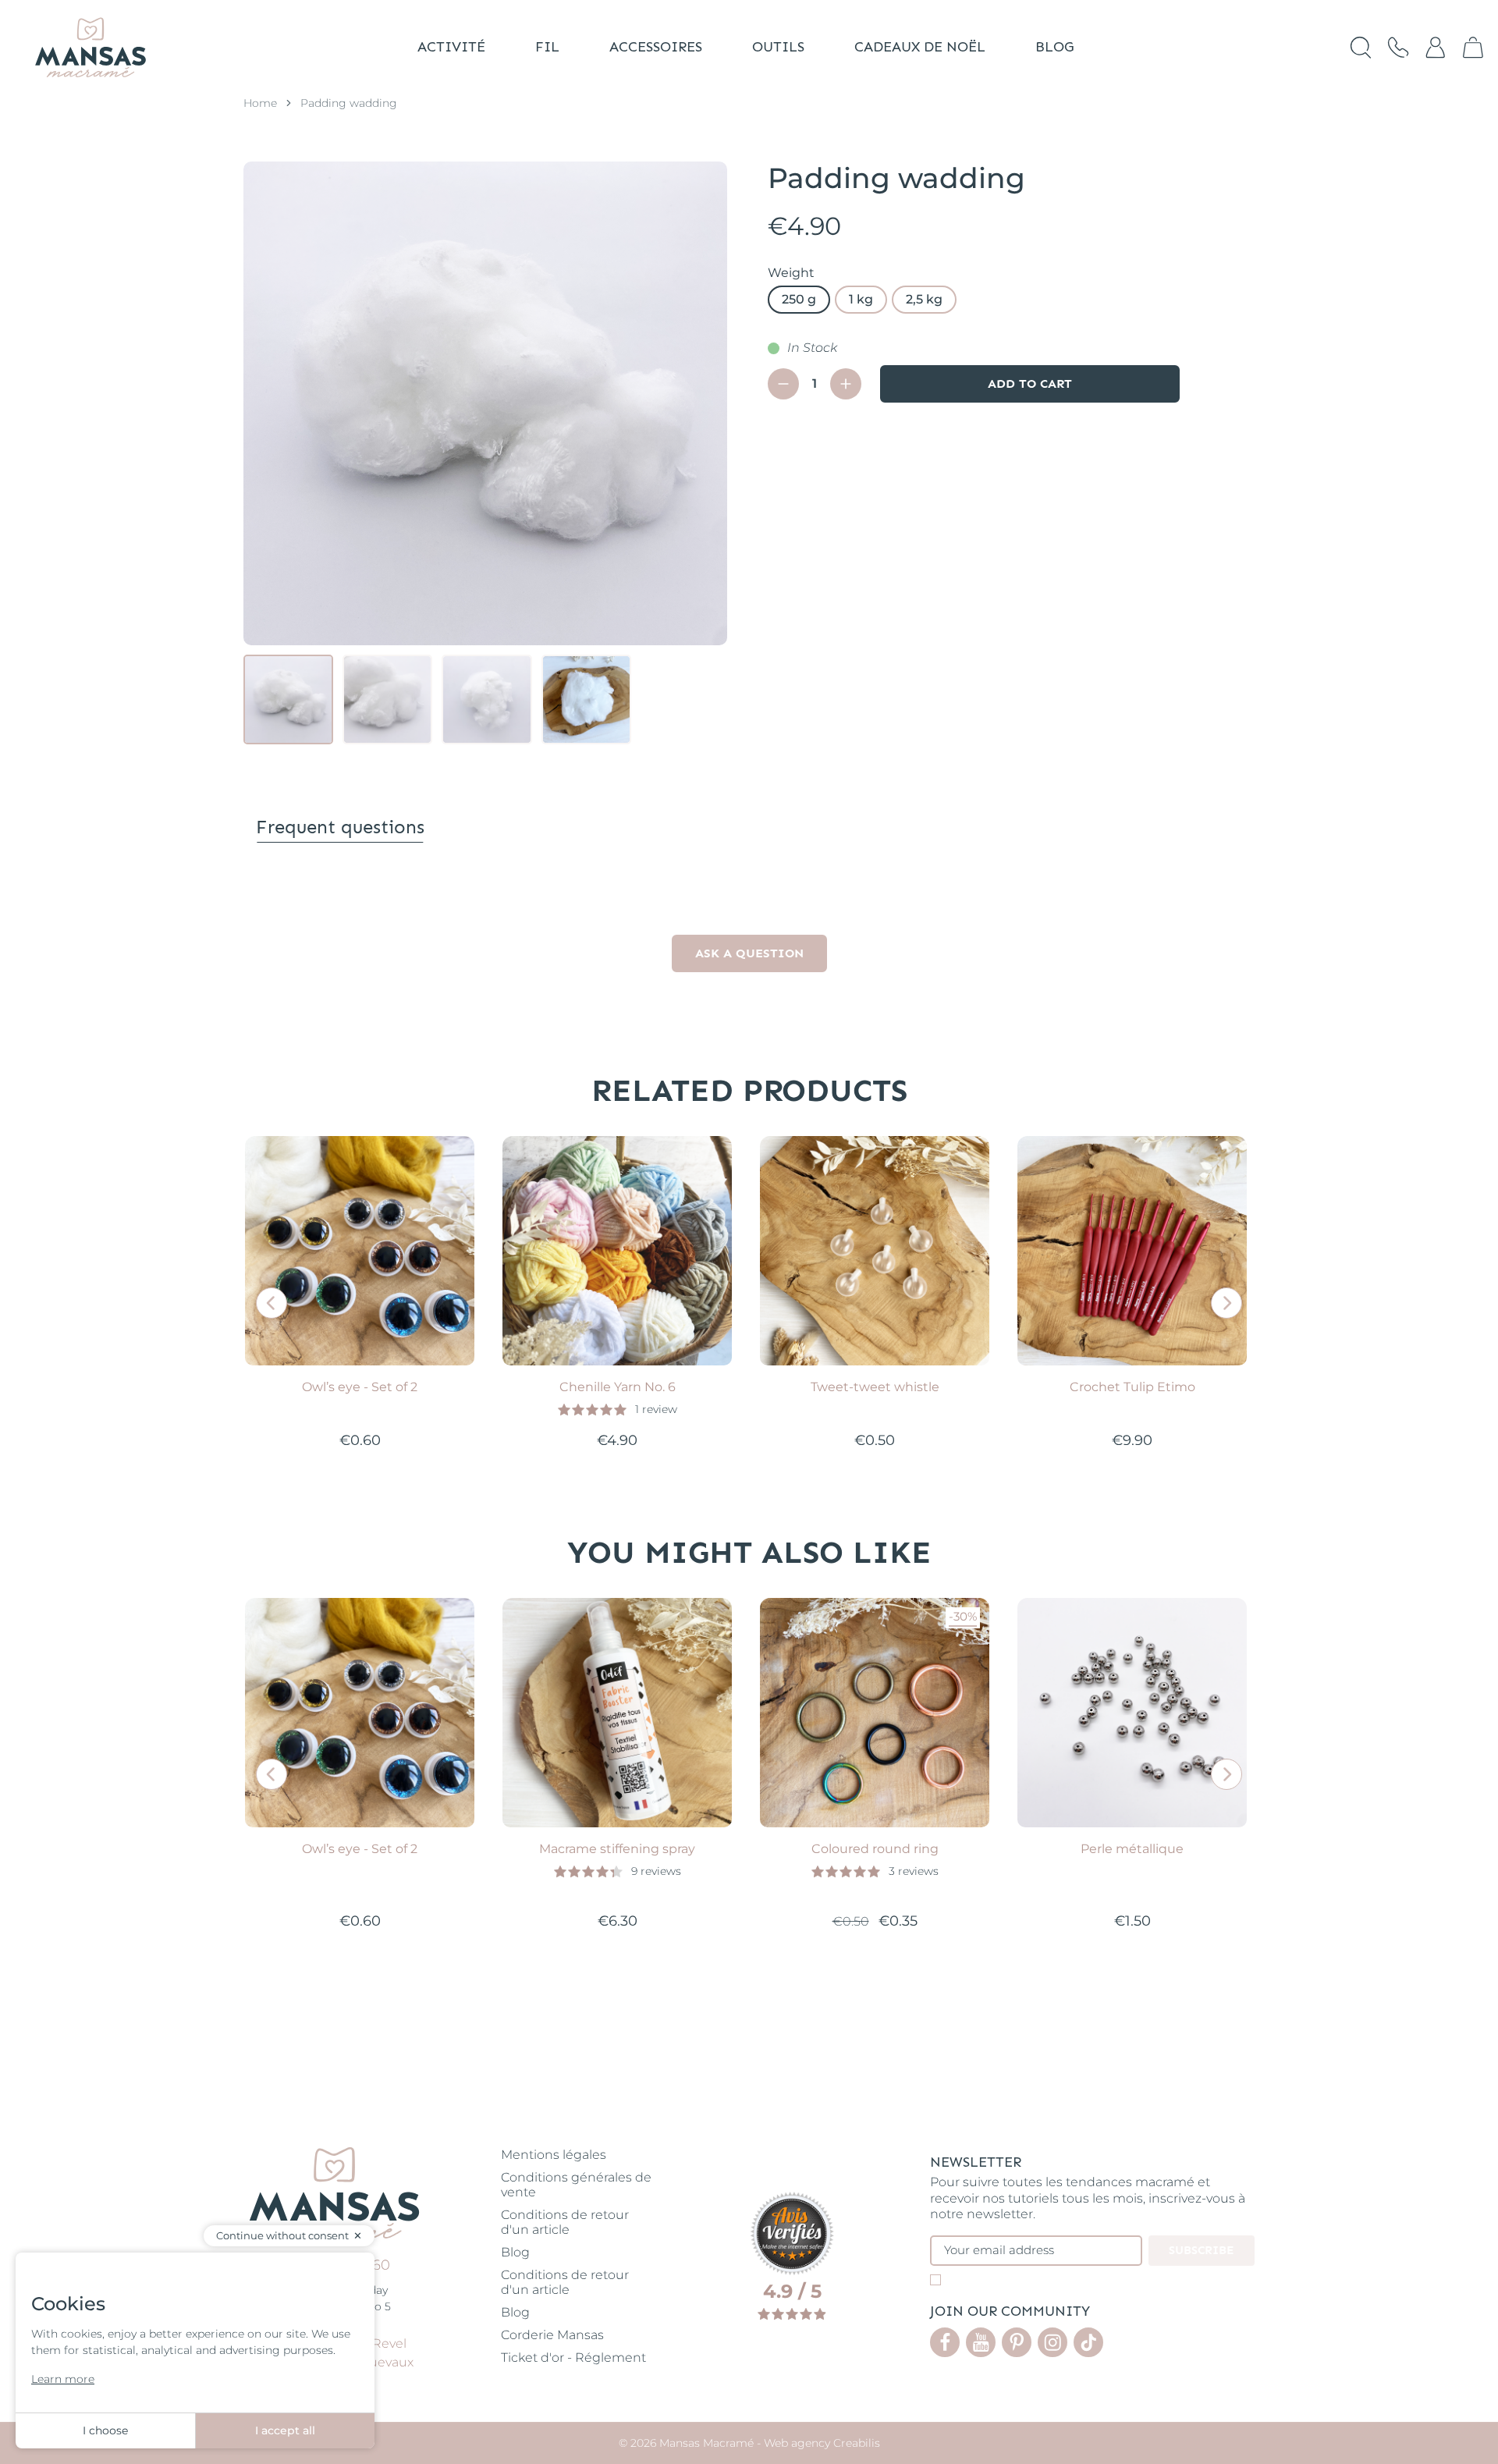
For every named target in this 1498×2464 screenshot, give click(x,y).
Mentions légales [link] (554, 2155)
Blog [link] (515, 2252)
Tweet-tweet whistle (875, 1387)
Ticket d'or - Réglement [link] (573, 2357)
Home (260, 103)
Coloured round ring (875, 1849)
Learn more (63, 2379)
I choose (105, 2430)
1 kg (861, 299)
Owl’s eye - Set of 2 (360, 1387)
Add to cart (1030, 383)
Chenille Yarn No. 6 (618, 1387)
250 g (799, 299)
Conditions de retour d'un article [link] (565, 2222)
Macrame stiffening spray (617, 1849)
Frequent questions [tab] (340, 827)
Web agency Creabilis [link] (822, 2443)
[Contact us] (1398, 48)
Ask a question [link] (749, 953)
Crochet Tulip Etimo (1132, 1387)
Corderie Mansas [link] (552, 2335)
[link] (1473, 48)
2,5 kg (924, 299)
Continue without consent (282, 2235)
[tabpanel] (749, 932)
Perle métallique (1132, 1849)
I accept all (285, 2430)
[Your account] (1436, 48)
